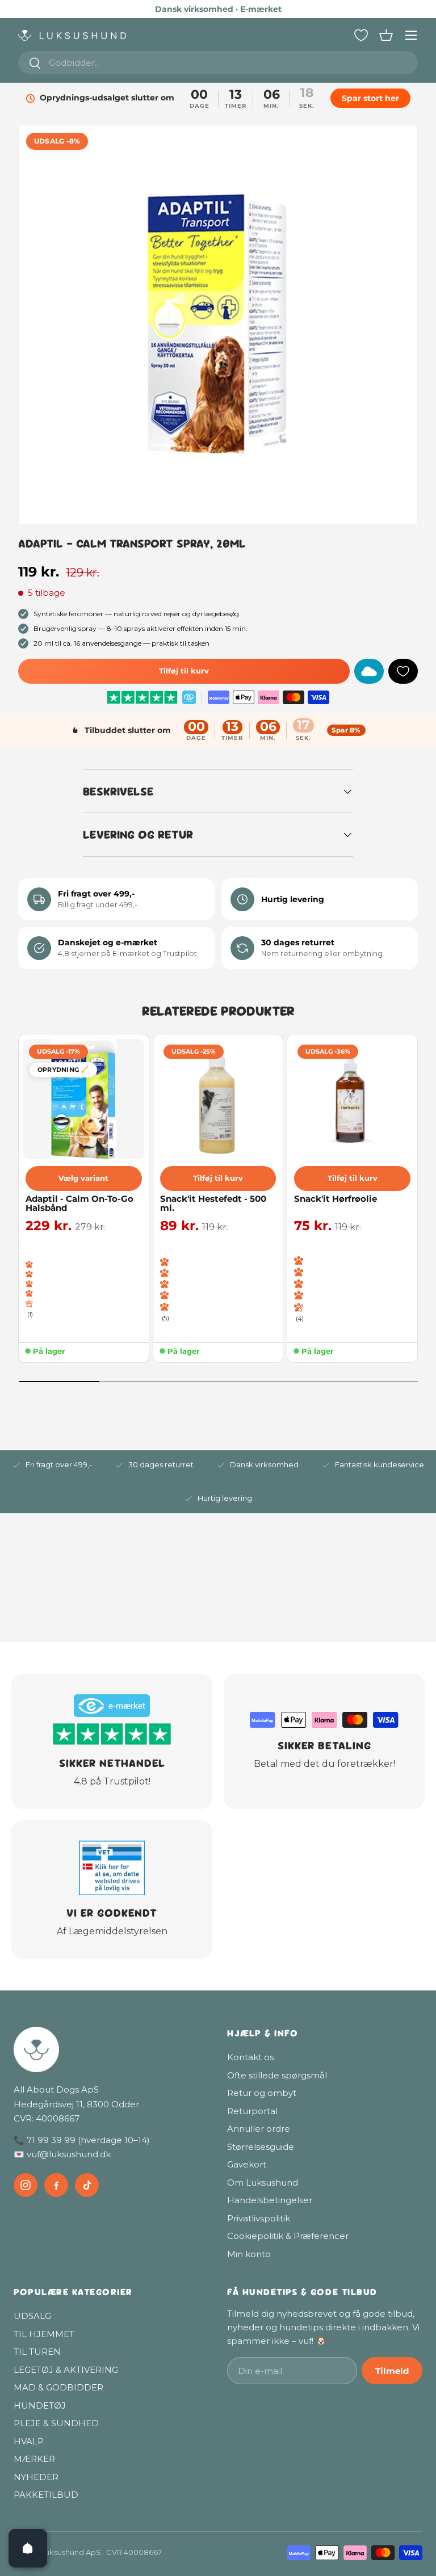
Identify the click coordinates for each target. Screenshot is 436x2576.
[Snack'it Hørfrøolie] (352, 1099)
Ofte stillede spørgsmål (277, 2075)
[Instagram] (26, 2185)
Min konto (249, 2254)
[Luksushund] (111, 2049)
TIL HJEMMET (44, 2334)
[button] (386, 35)
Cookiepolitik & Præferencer (288, 2236)
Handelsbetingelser (270, 2200)
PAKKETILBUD (46, 2495)
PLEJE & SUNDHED (56, 2423)
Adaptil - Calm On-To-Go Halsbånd (79, 1204)
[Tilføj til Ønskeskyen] (369, 671)
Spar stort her (370, 98)
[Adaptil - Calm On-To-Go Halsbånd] (84, 1099)
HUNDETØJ (40, 2405)
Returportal (252, 2111)
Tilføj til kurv (184, 671)
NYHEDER (36, 2477)
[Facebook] (56, 2185)
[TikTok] (87, 2185)
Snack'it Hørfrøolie (336, 1199)
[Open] (28, 2548)
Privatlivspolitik (259, 2218)
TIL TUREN (37, 2352)
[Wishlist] (361, 35)
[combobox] (218, 63)
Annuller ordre (259, 2129)
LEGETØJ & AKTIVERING (66, 2370)
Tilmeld (392, 2371)
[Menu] (411, 35)
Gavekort (247, 2164)
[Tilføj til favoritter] (403, 671)
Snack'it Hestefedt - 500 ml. (213, 1204)
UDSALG (32, 2316)
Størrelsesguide (261, 2147)
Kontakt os (250, 2057)
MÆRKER (34, 2459)
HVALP (29, 2441)
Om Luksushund (263, 2183)
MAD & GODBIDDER (58, 2387)
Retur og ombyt (262, 2093)
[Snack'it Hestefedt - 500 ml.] (218, 1099)
